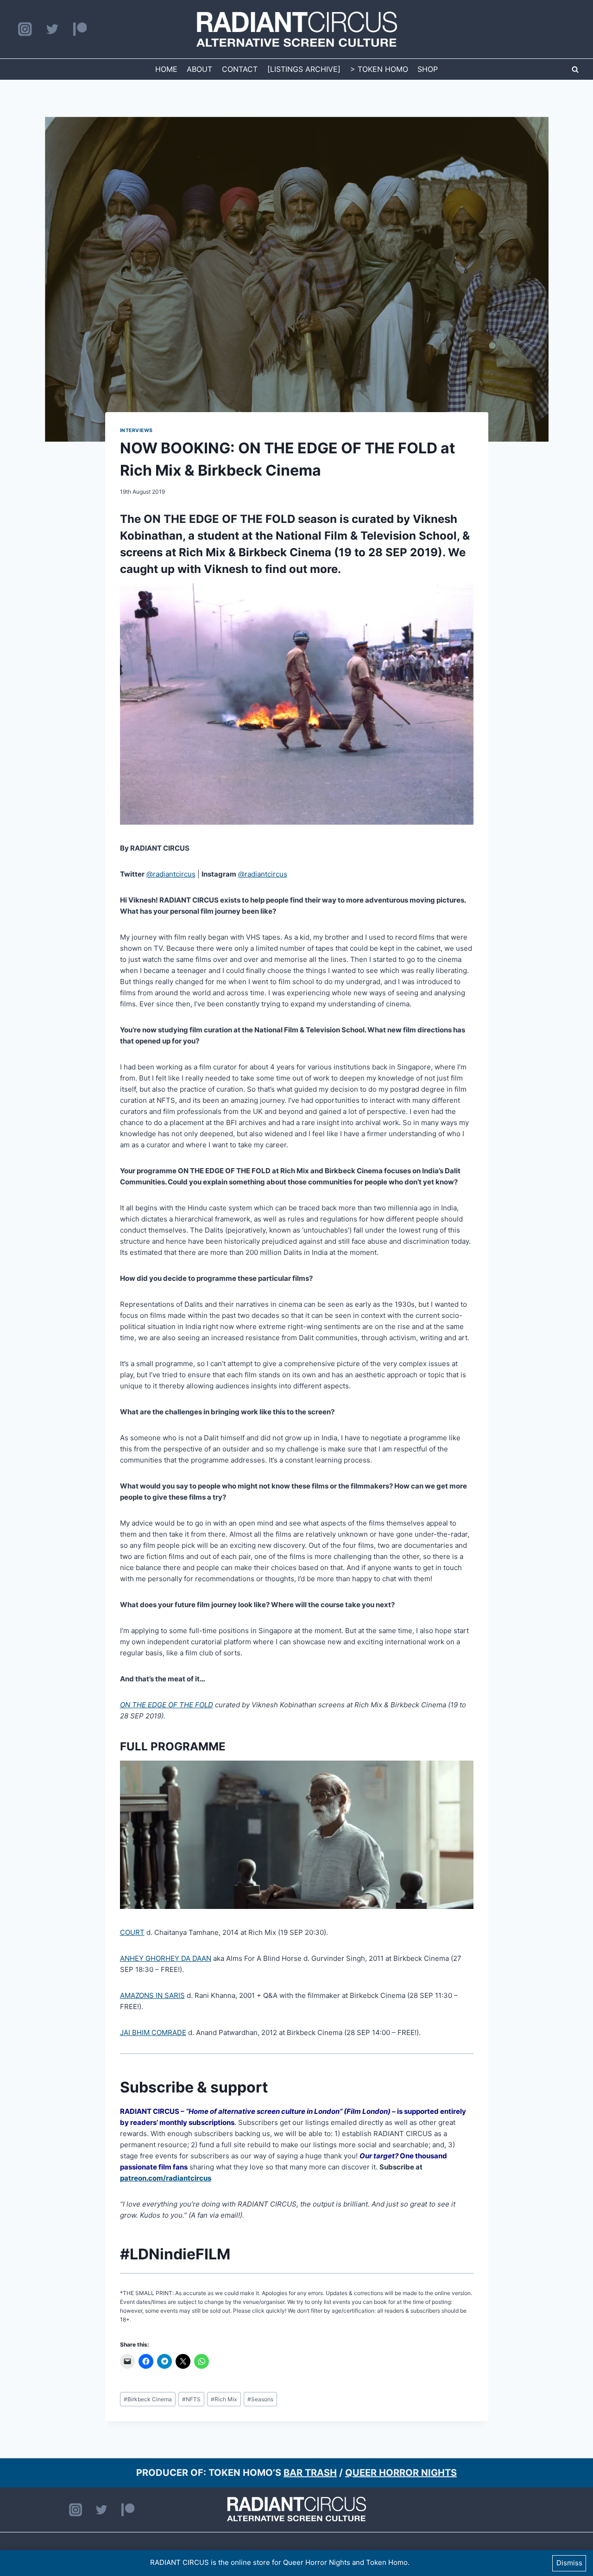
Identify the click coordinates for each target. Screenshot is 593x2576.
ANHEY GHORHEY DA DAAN (166, 1958)
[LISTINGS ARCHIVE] (304, 69)
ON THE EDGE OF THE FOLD (219, 519)
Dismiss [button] (569, 2563)
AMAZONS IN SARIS (152, 1995)
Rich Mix (224, 2399)
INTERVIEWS (136, 430)
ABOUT (199, 69)
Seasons (260, 2399)
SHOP (428, 69)
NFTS (191, 2399)
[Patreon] (80, 29)
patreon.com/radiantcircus (166, 2178)
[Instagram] (25, 29)
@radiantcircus (171, 874)
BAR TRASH (310, 2473)
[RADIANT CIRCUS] (297, 29)
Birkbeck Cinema (148, 2399)
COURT (132, 1932)
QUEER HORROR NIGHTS (401, 2473)
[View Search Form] (575, 70)
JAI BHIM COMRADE (153, 2032)
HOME (166, 69)
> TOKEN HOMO (379, 69)
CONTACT (240, 69)
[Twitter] (52, 29)
